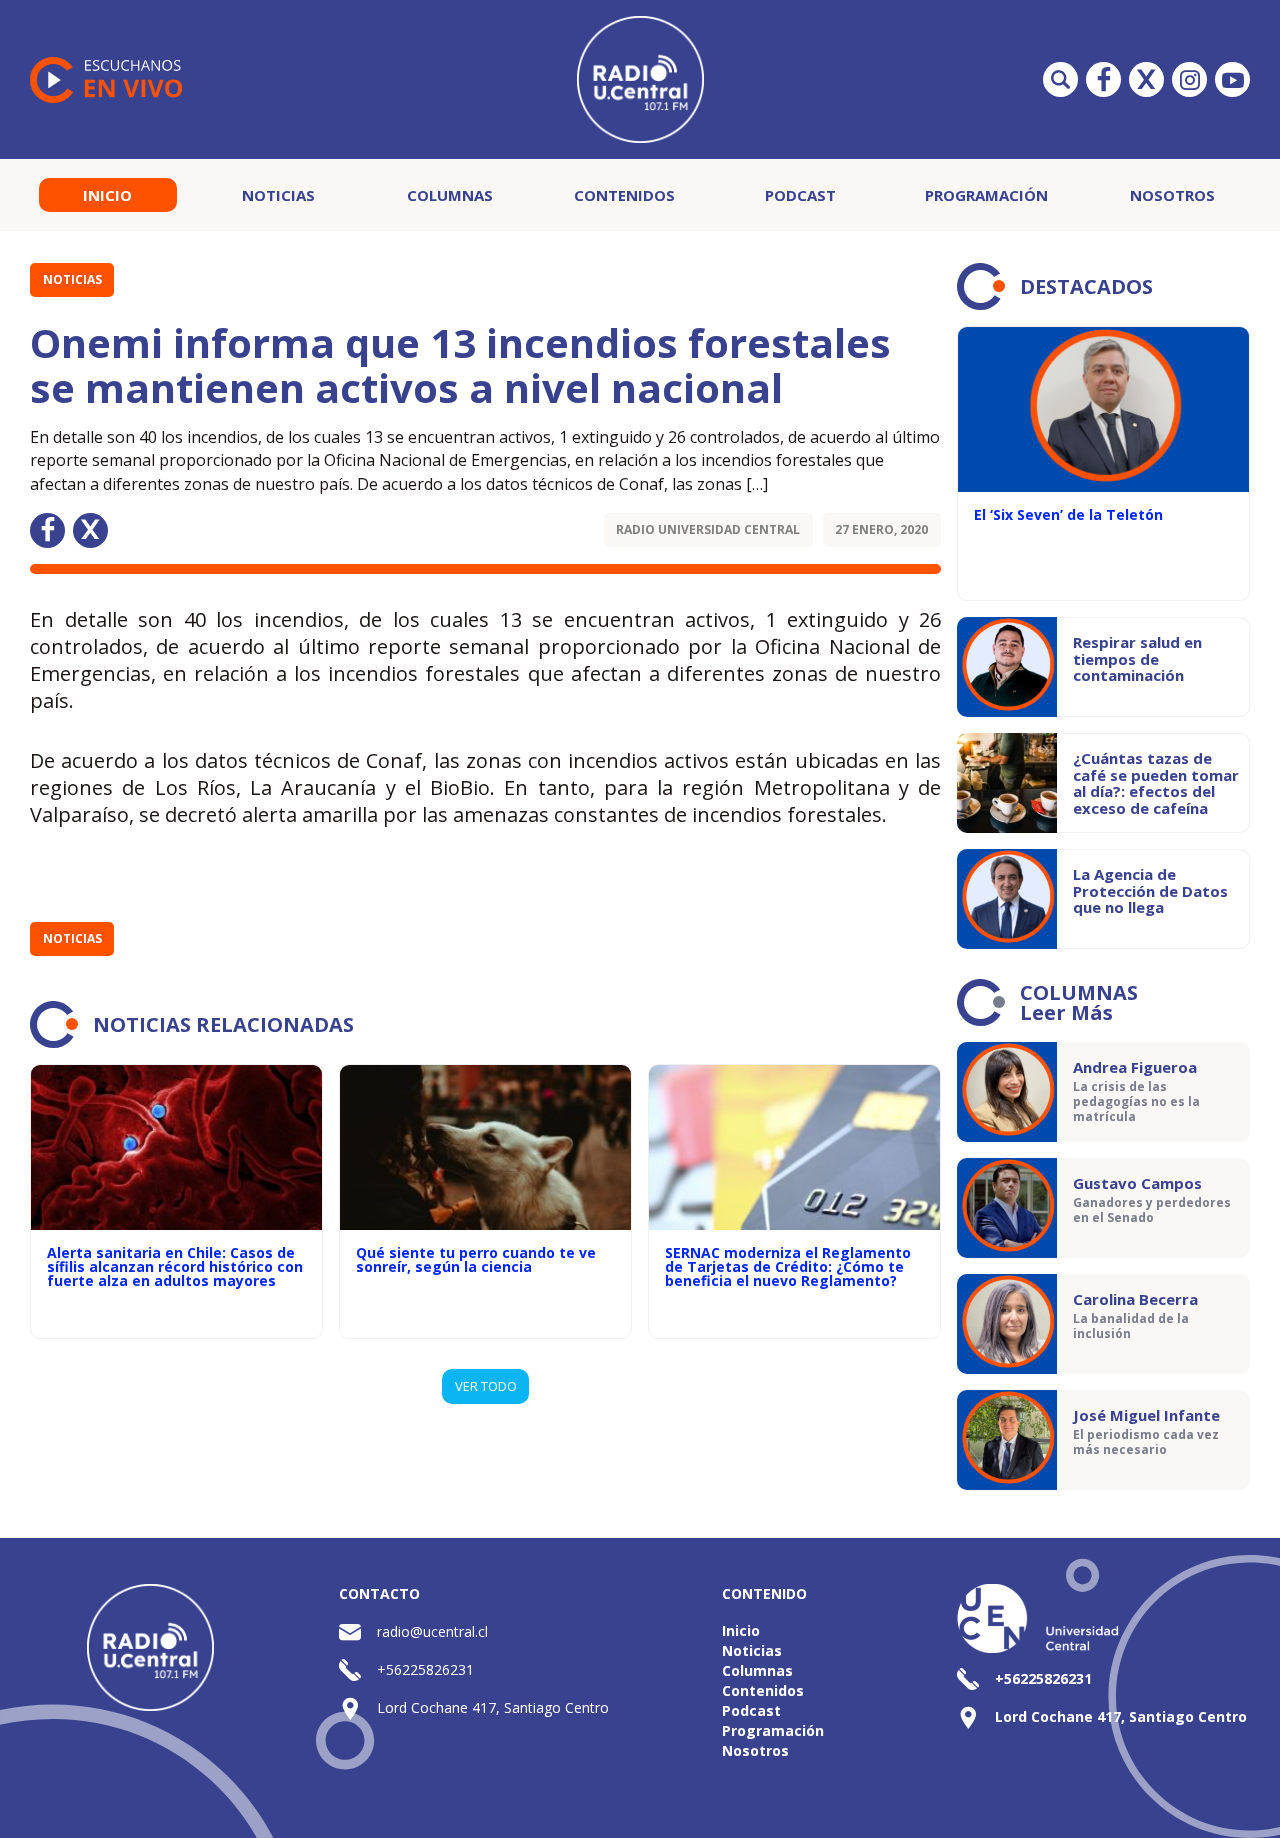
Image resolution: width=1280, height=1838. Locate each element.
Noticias (278, 195)
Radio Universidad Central (708, 529)
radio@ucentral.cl (432, 1631)
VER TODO (486, 1386)
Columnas (450, 195)
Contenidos (624, 195)
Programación (986, 195)
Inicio (107, 195)
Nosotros (1172, 195)
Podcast (800, 195)
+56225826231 (425, 1669)
